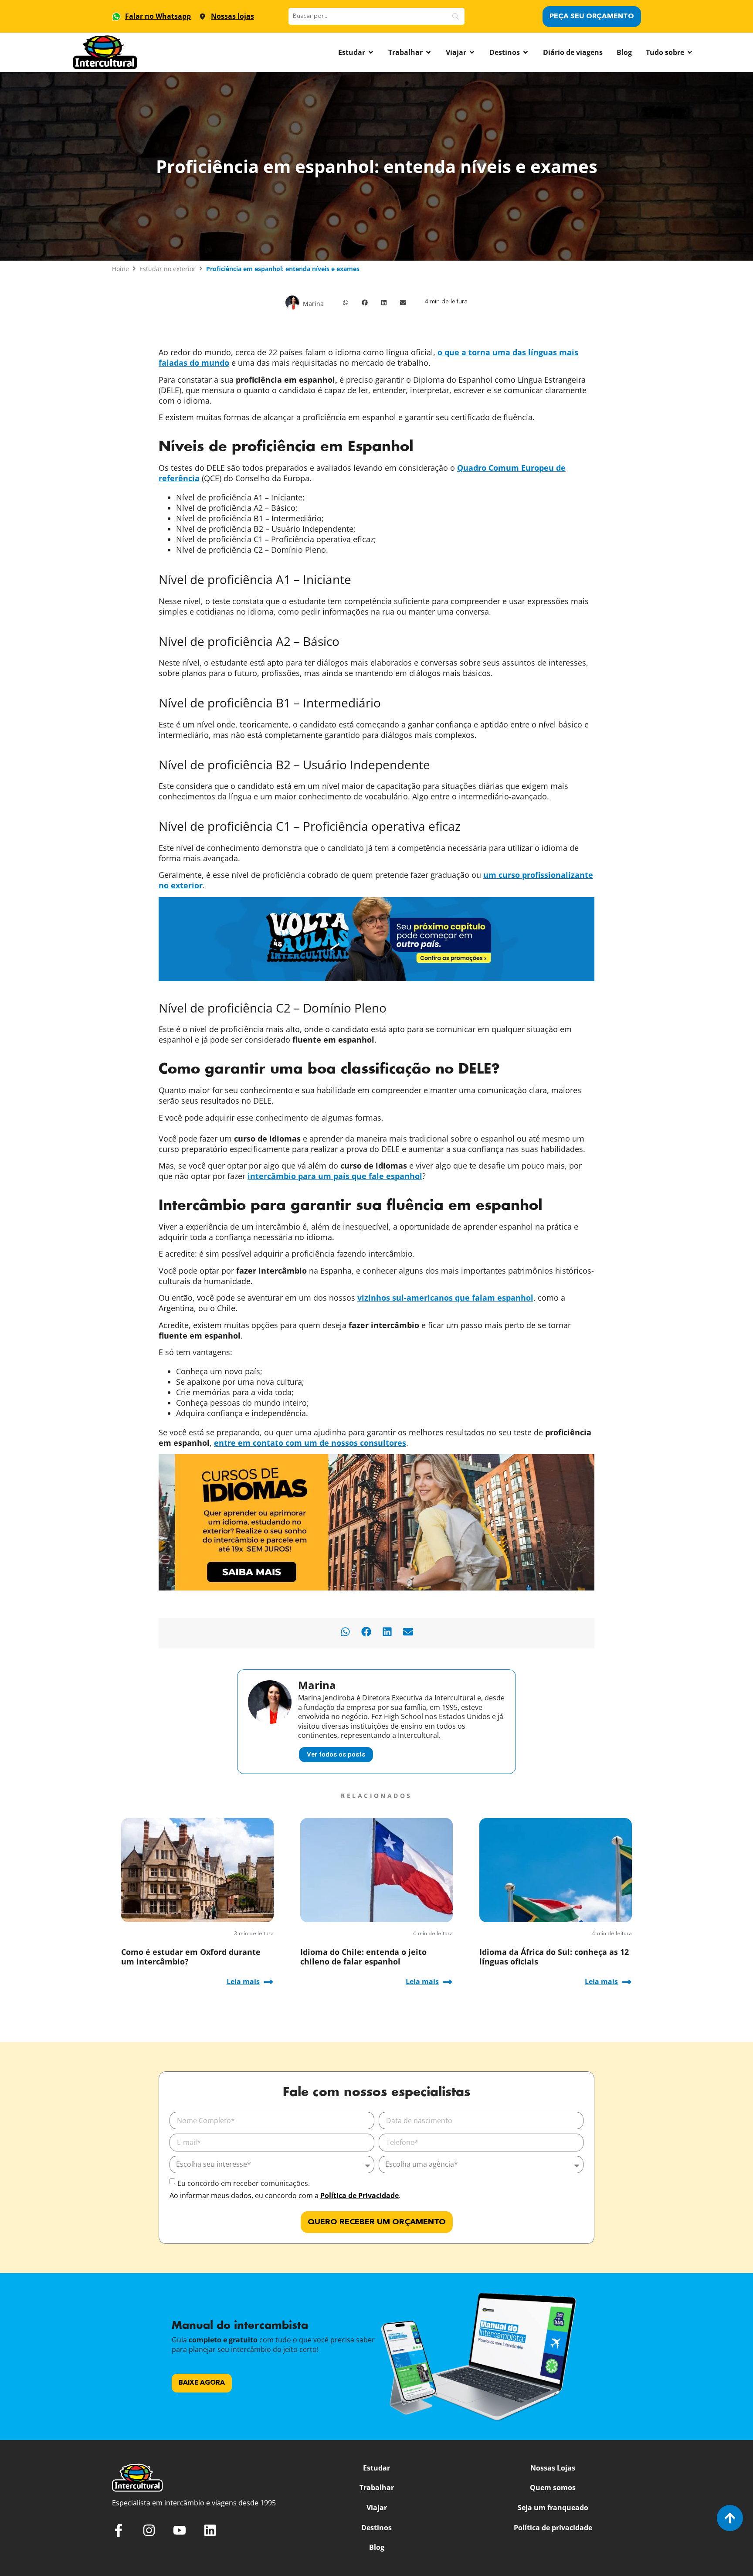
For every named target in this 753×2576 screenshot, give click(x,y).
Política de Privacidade (360, 2195)
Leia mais (243, 1981)
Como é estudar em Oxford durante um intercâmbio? (191, 1957)
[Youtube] (180, 2530)
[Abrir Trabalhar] (428, 52)
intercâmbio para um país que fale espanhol (335, 1176)
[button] (346, 302)
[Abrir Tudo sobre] (690, 52)
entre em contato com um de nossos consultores (310, 1443)
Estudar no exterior (168, 269)
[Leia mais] (268, 1982)
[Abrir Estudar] (371, 52)
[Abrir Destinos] (526, 52)
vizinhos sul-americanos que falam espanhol (445, 1298)
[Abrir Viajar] (472, 52)
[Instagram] (149, 2530)
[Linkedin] (210, 2530)
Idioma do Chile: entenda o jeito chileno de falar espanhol (363, 1957)
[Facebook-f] (119, 2530)
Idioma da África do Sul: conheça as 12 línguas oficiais (554, 1957)
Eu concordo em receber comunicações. (244, 2183)
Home (120, 269)
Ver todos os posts (336, 1754)
